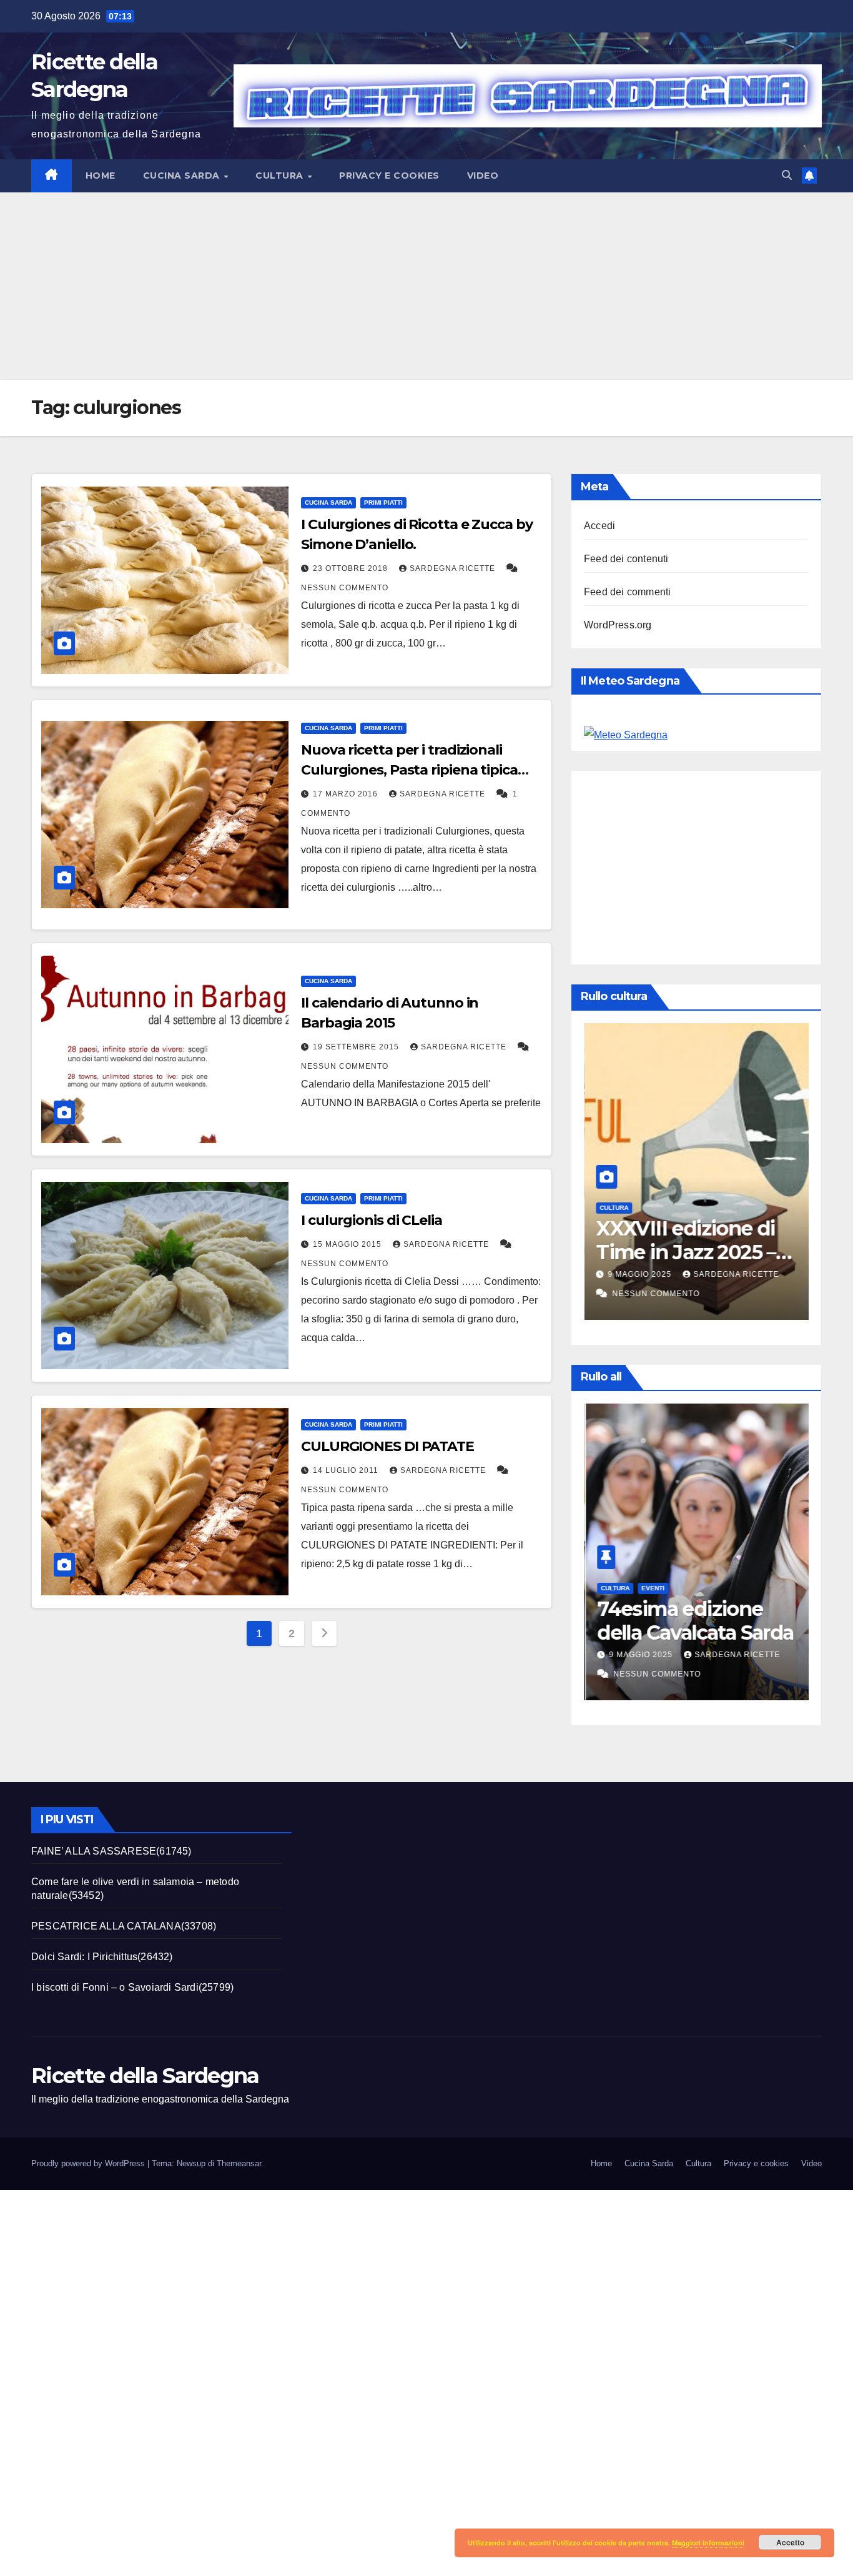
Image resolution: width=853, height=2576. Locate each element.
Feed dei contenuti (626, 559)
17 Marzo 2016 (347, 794)
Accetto (790, 2542)
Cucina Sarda (183, 176)
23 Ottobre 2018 (352, 568)
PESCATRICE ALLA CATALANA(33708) (124, 1926)
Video (483, 176)
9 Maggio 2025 (640, 1274)
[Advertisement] (426, 286)
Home (101, 176)
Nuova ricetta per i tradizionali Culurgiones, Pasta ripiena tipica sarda (409, 770)
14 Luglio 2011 (347, 1470)
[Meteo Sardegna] (626, 735)
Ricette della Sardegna (145, 2076)
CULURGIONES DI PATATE (387, 1446)
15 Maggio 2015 (348, 1244)
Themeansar (239, 2163)
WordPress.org (618, 625)
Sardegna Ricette (454, 568)
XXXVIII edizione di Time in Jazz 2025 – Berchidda (685, 1252)
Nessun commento (345, 588)
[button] (787, 175)
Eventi (651, 1588)
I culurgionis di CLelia (372, 1220)
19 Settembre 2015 (357, 1047)
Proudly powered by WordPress (89, 2163)
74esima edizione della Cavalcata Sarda (693, 1621)
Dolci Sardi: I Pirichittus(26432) (102, 1957)
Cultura (281, 176)
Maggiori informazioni (708, 2543)
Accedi (599, 526)
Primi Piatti (383, 503)
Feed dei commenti (627, 592)
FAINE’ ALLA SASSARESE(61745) (111, 1851)
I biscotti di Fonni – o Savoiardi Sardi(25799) (132, 1987)
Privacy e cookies (389, 176)
